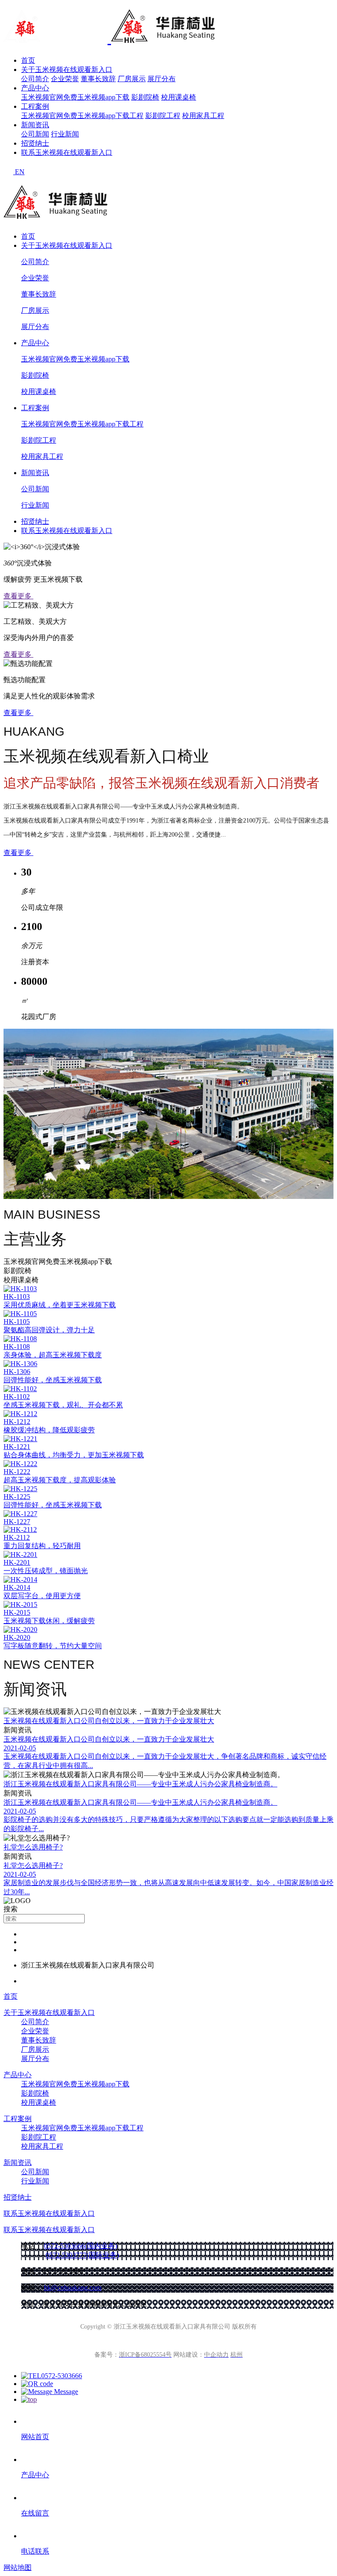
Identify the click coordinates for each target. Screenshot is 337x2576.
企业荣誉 (65, 79)
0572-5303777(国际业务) (82, 2255)
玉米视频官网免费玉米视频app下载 (75, 97)
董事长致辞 (98, 79)
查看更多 (18, 596)
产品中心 (35, 88)
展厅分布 (161, 79)
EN (20, 172)
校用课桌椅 (179, 97)
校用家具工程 (203, 116)
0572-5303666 (62, 2376)
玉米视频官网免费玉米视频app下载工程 (82, 116)
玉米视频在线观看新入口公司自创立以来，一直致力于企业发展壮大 (109, 1721)
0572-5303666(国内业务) (81, 2246)
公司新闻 (35, 134)
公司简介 (35, 79)
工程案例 (35, 106)
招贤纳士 (35, 143)
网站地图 (18, 2567)
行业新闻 (65, 134)
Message (65, 2392)
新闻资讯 (35, 125)
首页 (28, 60)
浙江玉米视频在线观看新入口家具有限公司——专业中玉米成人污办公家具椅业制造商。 (140, 1784)
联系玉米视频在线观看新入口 (67, 152)
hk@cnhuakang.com (73, 2288)
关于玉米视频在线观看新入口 (67, 70)
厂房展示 (132, 79)
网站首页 (35, 2437)
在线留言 (35, 2513)
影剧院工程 (163, 116)
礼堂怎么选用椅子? (33, 1847)
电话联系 (35, 2551)
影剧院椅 (145, 97)
